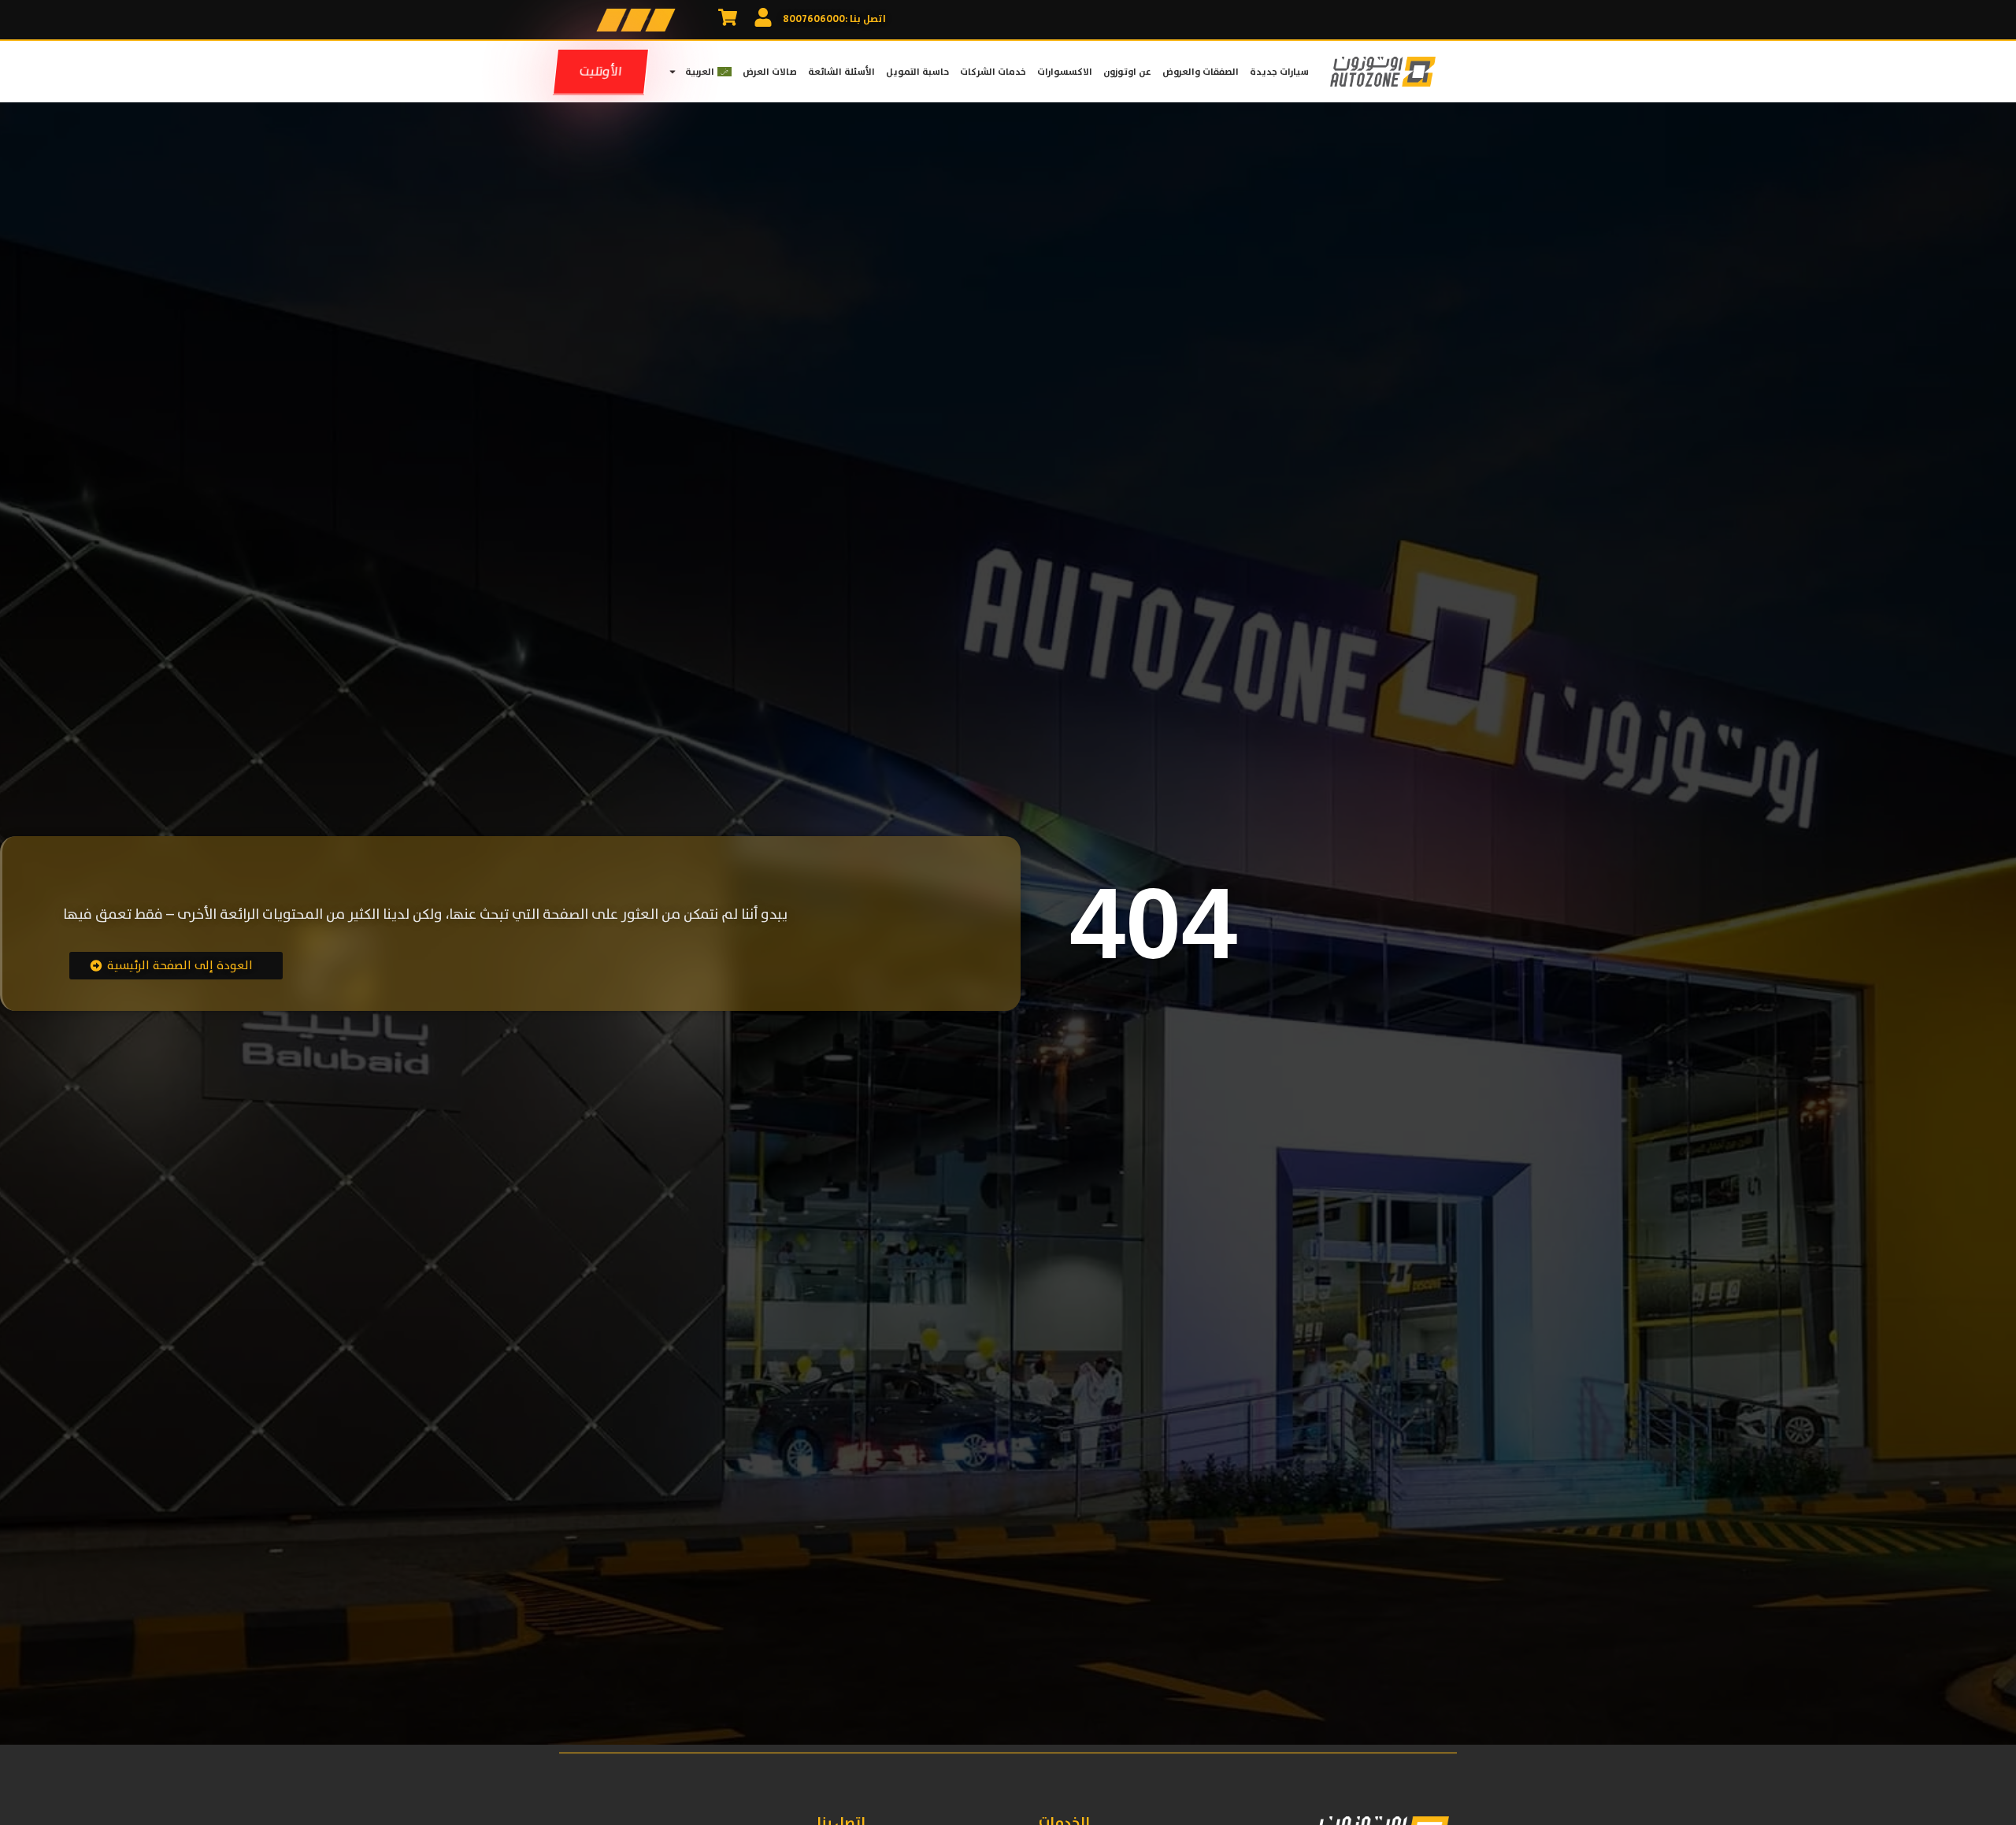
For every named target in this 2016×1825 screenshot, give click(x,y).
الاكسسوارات (1065, 72)
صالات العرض (770, 72)
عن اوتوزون (1127, 72)
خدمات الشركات (993, 72)
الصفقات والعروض (1201, 72)
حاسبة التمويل (917, 72)
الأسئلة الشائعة (841, 72)
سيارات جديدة (1279, 72)
